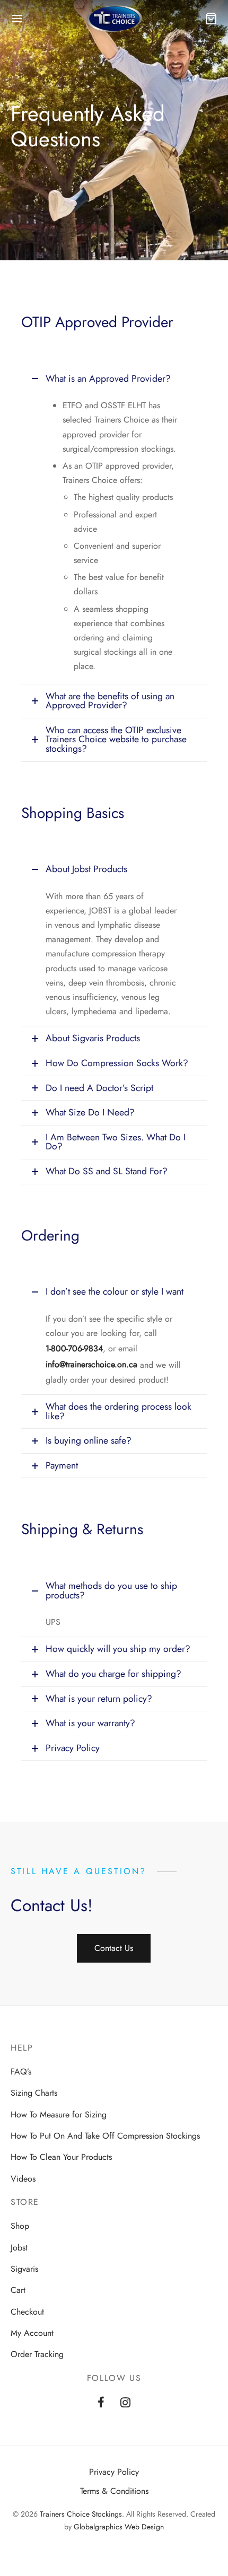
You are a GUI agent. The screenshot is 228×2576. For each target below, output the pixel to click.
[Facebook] (101, 2404)
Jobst (19, 2248)
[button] (114, 1948)
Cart (18, 2290)
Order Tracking (37, 2354)
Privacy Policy (114, 2472)
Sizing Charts (34, 2093)
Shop (20, 2226)
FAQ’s (21, 2072)
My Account (32, 2333)
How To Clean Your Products (61, 2157)
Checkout (27, 2312)
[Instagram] (125, 2404)
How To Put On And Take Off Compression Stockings (105, 2136)
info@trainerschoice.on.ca (91, 1364)
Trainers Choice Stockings (81, 2514)
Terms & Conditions (114, 2491)
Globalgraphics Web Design (119, 2527)
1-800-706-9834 (74, 1348)
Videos (23, 2179)
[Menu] (17, 19)
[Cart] (211, 19)
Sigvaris (24, 2269)
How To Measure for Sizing (59, 2115)
